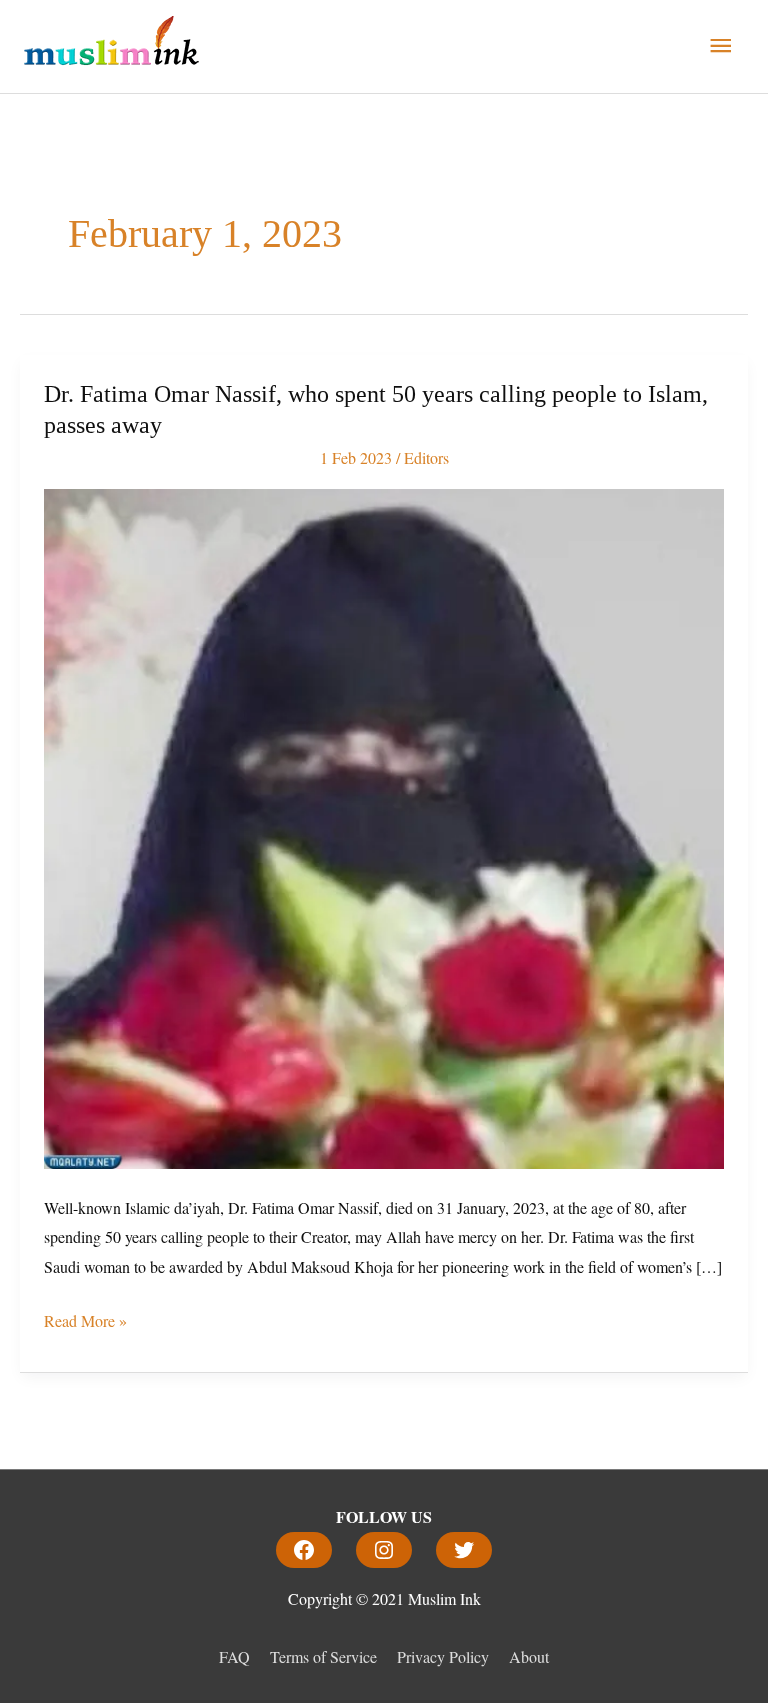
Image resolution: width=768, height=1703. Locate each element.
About (529, 1656)
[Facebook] (304, 1550)
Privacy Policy (443, 1656)
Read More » (85, 1318)
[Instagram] (384, 1550)
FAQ (234, 1656)
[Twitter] (464, 1550)
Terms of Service (323, 1656)
